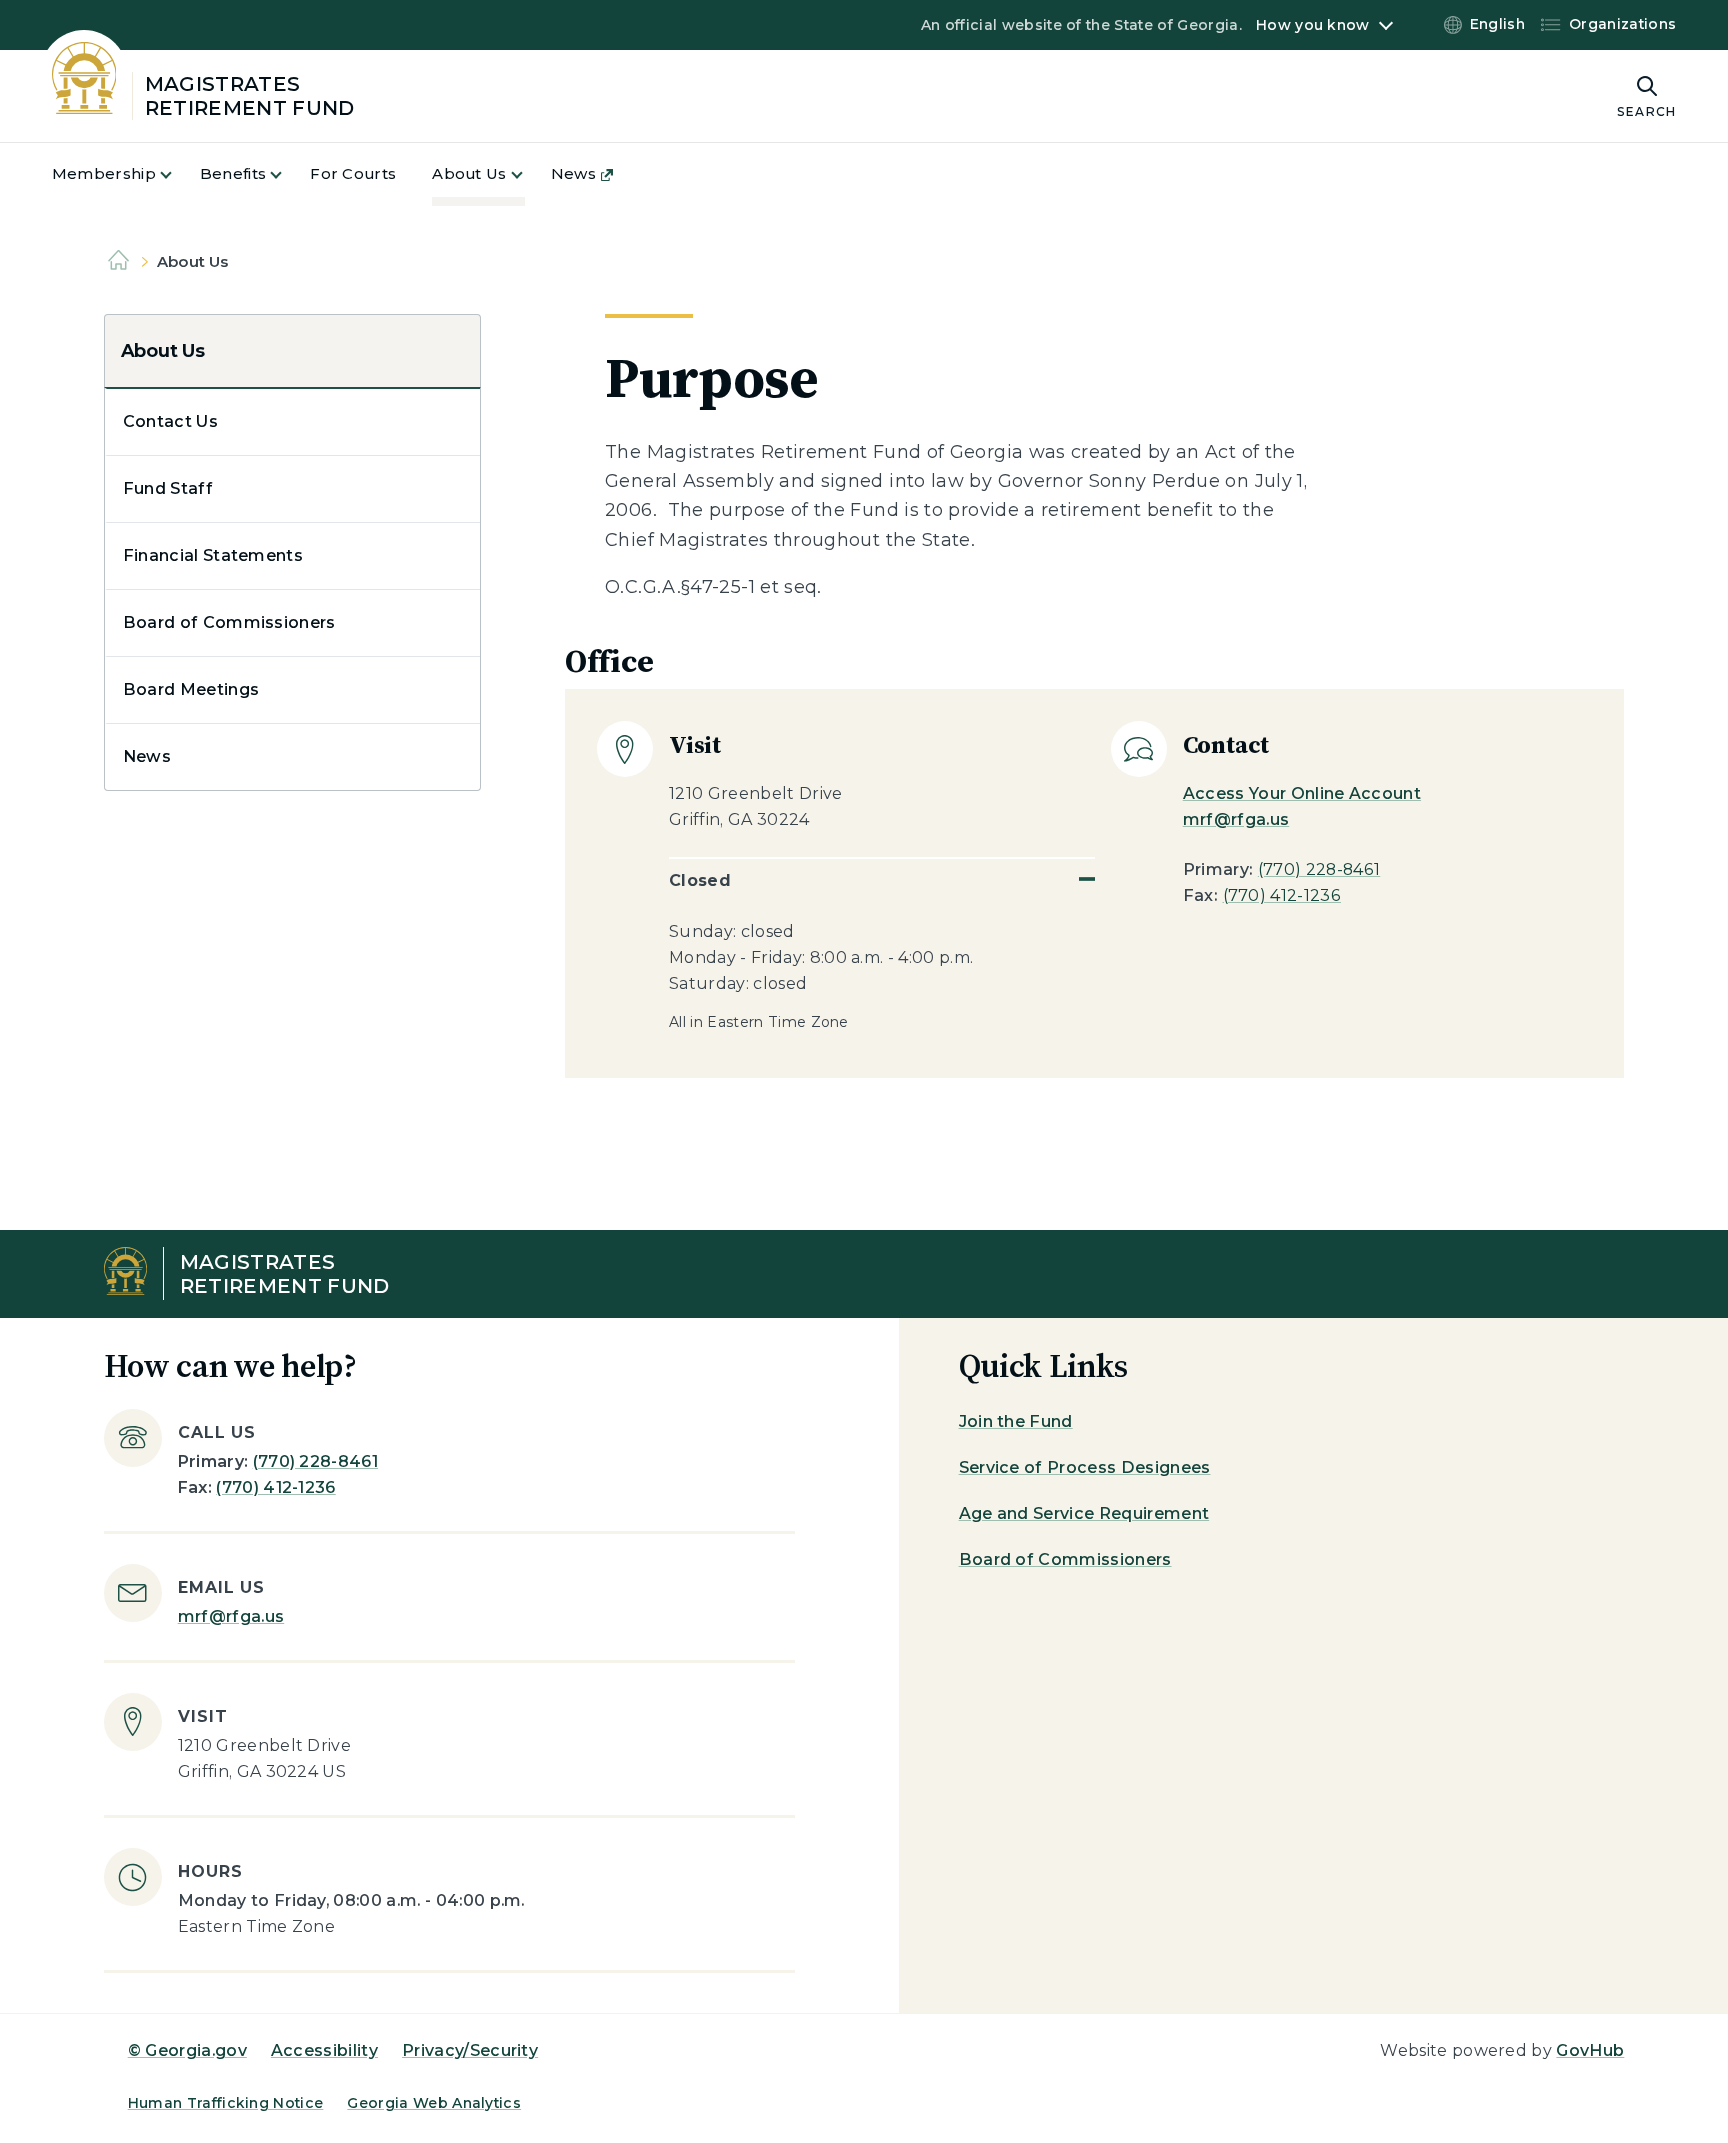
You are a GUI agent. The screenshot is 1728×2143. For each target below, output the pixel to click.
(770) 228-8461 (1319, 869)
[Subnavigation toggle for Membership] (178, 174)
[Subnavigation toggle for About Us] (529, 174)
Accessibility (324, 2050)
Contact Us (170, 421)
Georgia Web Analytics (434, 2103)
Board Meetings (191, 689)
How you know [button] (1312, 25)
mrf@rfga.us (1236, 819)
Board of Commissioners (229, 622)
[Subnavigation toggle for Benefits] (288, 174)
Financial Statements (213, 555)
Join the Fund (1016, 1421)
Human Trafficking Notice (226, 2103)
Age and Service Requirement (1084, 1513)
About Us (163, 351)
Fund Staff (168, 488)
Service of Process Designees (1085, 1467)
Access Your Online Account (1302, 793)
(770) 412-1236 (1282, 895)
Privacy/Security (470, 2050)
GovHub (1590, 2050)
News (147, 756)
